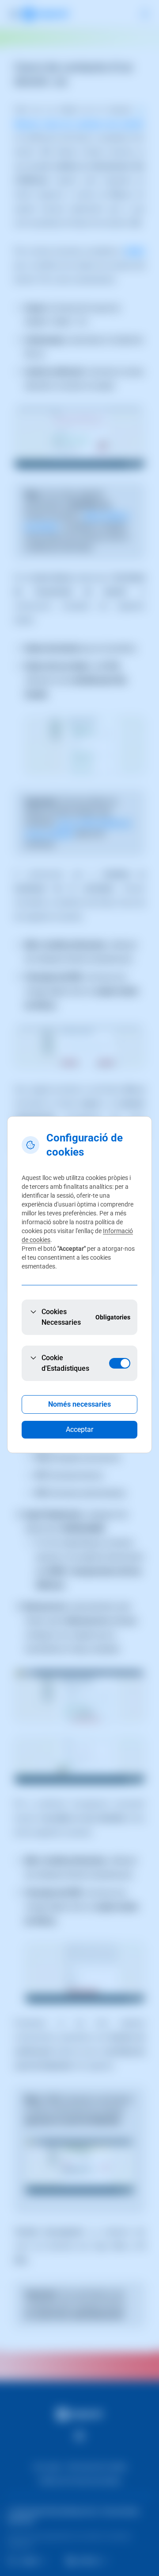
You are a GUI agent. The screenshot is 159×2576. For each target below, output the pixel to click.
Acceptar (79, 1429)
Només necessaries (79, 1404)
